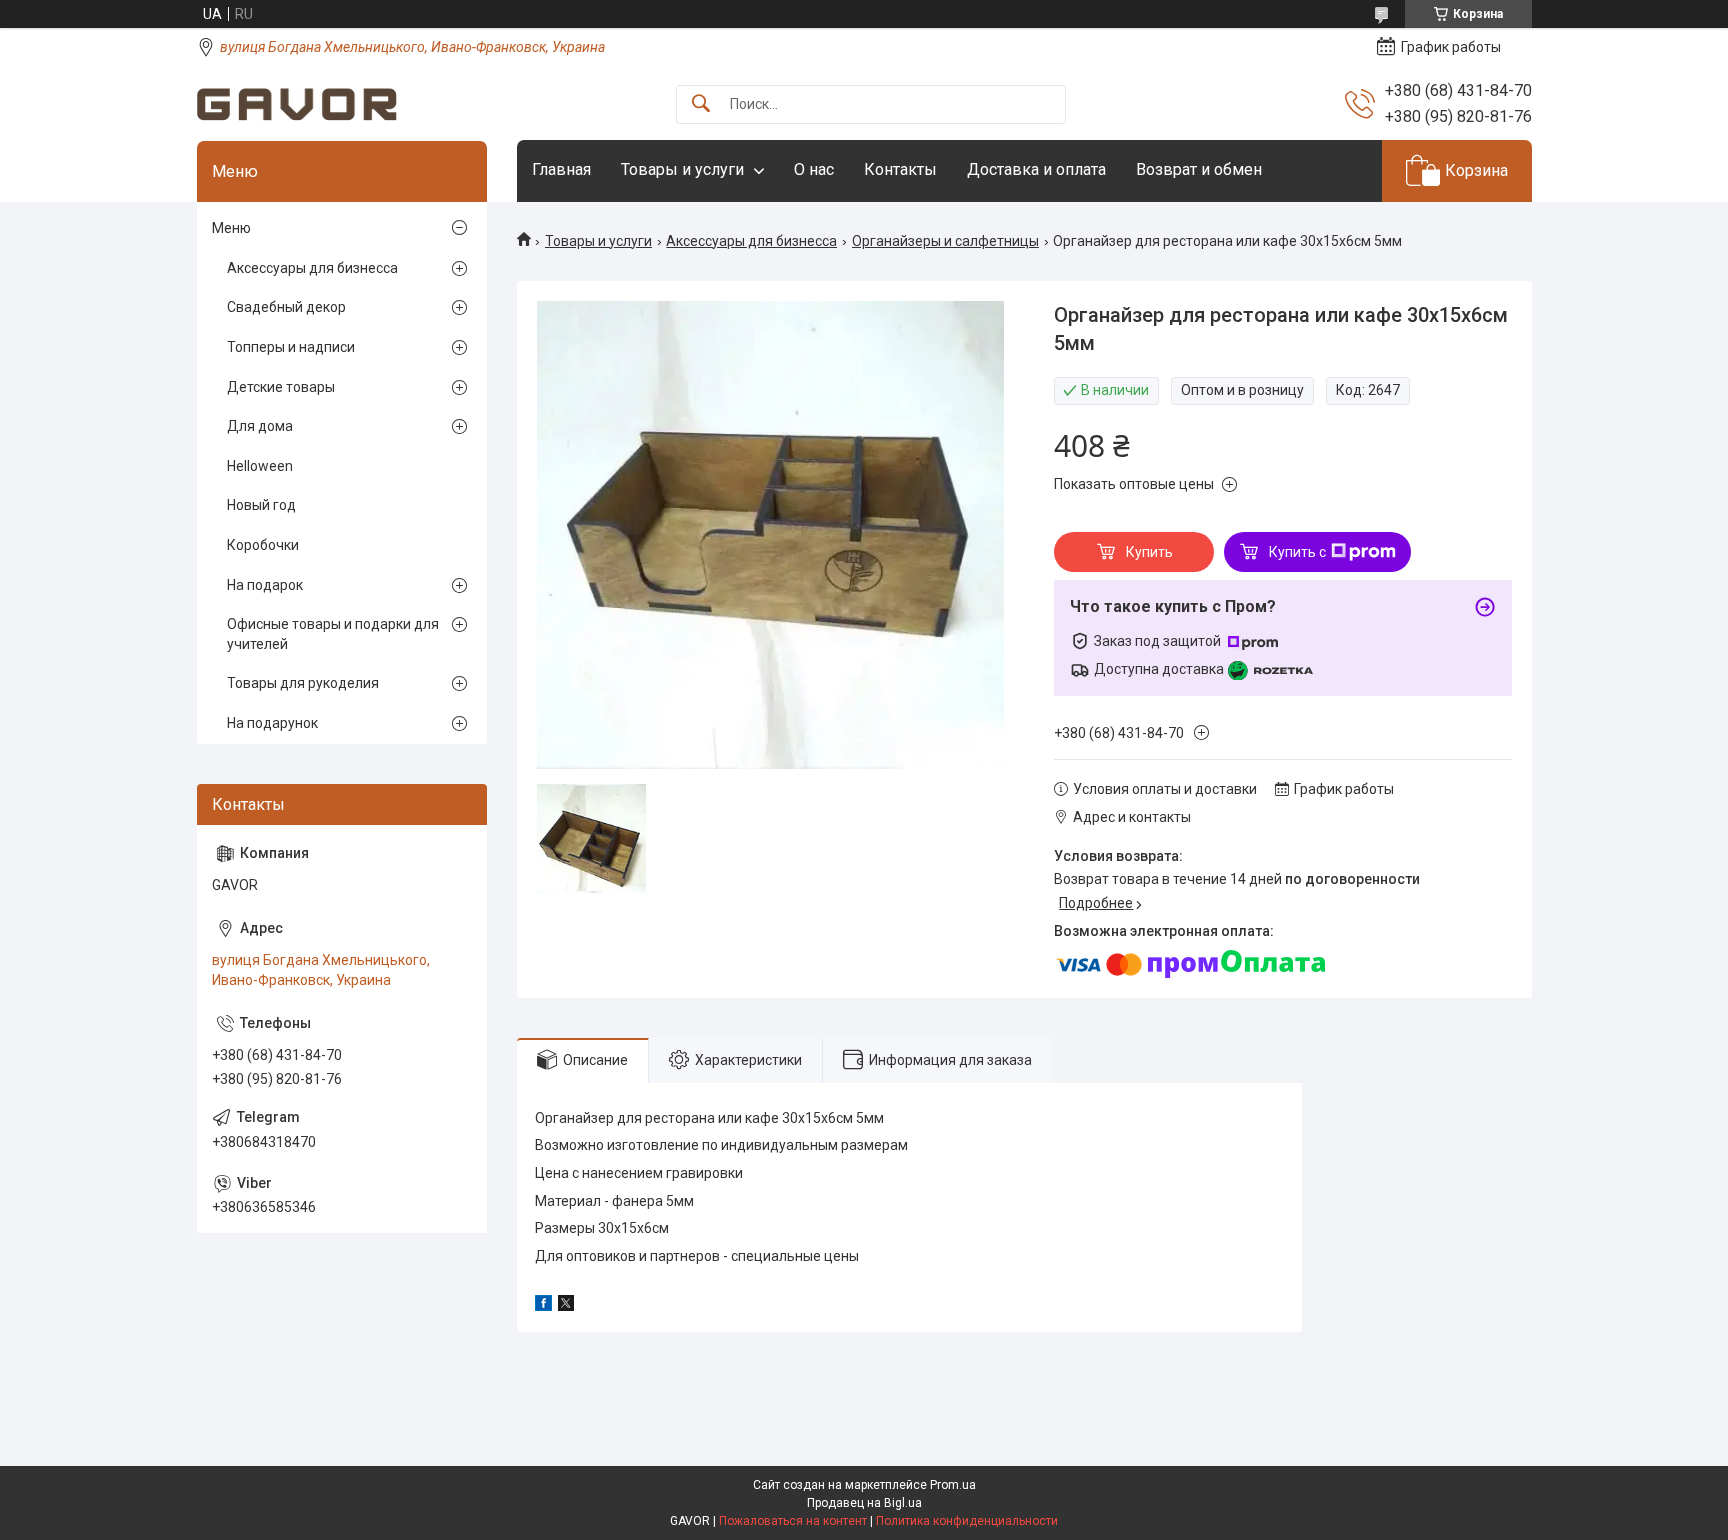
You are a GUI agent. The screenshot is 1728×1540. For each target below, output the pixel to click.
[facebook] (543, 1306)
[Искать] (701, 104)
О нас (814, 169)
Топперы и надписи (291, 347)
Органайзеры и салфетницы (945, 241)
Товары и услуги (682, 169)
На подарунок (272, 723)
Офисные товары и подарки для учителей (333, 634)
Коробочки (263, 545)
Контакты (900, 169)
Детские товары (281, 387)
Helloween (260, 466)
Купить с (1297, 552)
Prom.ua (953, 1485)
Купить (1149, 552)
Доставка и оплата (1036, 169)
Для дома (260, 426)
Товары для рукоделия (303, 683)
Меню (231, 228)
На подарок (265, 585)
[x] (566, 1306)
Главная (561, 169)
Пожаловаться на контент (793, 1521)
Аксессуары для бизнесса (751, 241)
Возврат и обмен (1199, 169)
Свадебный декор (286, 307)
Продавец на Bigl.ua (864, 1503)
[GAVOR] (297, 104)
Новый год (261, 505)
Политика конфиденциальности (967, 1521)
